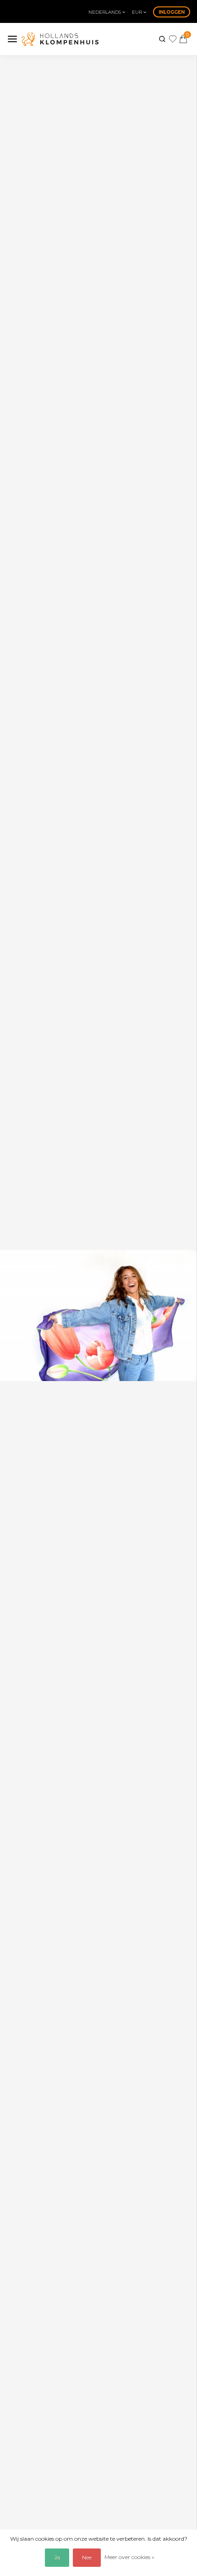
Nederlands (105, 12)
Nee (87, 2557)
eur (138, 12)
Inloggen (172, 12)
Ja (57, 2557)
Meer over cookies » (129, 2557)
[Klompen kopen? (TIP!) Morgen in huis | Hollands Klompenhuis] (60, 39)
